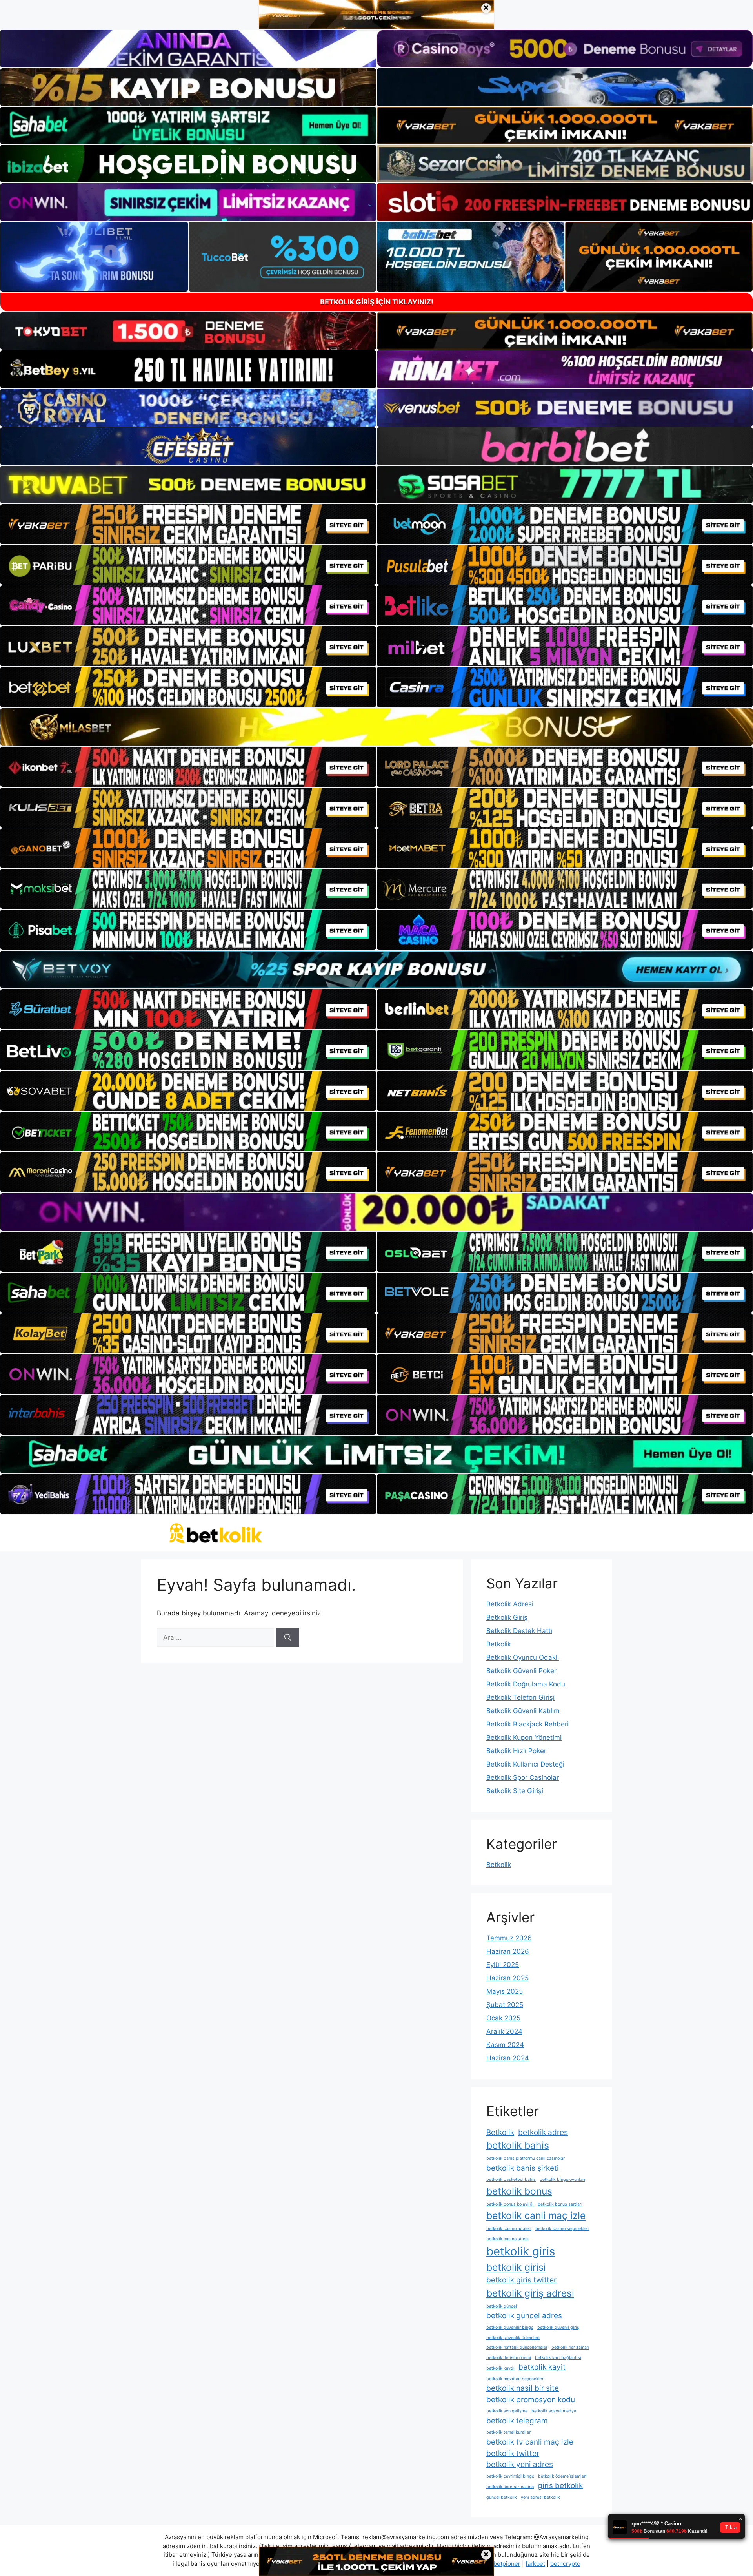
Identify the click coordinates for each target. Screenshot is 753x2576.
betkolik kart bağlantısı (558, 2358)
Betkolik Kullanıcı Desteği (525, 1764)
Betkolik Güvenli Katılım (523, 1711)
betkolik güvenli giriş (558, 2327)
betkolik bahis (518, 2145)
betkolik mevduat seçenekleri (516, 2379)
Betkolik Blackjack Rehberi (527, 1724)
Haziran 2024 (508, 2058)
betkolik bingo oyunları (562, 2179)
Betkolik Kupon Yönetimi (524, 1737)
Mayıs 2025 (505, 1991)
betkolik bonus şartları (560, 2204)
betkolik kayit (542, 2367)
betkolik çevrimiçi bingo (510, 2476)
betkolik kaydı (500, 2368)
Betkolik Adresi (510, 1604)
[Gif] (376, 727)
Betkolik (499, 1644)
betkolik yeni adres (520, 2464)
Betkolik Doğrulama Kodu (526, 1684)
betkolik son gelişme (507, 2411)
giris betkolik (560, 2486)
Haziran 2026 (508, 1951)
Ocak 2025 (503, 2018)
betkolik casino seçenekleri (562, 2229)
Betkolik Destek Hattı (519, 1631)
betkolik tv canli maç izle (530, 2442)
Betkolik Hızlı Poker (516, 1751)
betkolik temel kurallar (508, 2432)
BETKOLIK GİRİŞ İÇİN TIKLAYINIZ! (377, 302)
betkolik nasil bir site (523, 2388)
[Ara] (288, 1638)
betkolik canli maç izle (536, 2215)
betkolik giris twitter (521, 2280)
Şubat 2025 (505, 2005)
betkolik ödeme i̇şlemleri (562, 2476)
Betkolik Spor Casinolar (523, 1777)
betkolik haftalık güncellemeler (517, 2347)
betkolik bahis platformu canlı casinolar (526, 2158)
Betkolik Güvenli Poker (521, 1671)
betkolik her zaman (570, 2347)
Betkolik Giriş (507, 1617)
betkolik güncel (502, 2306)
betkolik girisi (516, 2267)
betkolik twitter (513, 2453)
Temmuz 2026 (509, 1938)
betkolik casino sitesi (507, 2239)
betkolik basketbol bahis (511, 2179)
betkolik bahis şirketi (523, 2168)
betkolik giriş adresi (530, 2293)
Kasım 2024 (505, 2045)
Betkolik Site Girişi (515, 1791)
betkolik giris (521, 2251)
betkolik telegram (517, 2421)
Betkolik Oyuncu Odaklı (523, 1657)
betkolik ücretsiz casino (510, 2487)
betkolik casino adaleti (509, 2229)
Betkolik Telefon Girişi (520, 1697)
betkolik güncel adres (524, 2316)
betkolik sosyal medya (554, 2411)
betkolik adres (543, 2132)
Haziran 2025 (507, 1978)
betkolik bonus (519, 2191)
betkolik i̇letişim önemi (509, 2358)
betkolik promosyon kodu (531, 2400)
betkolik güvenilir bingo (510, 2327)
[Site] (188, 524)
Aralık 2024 (504, 2031)
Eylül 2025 (503, 1965)
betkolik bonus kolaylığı (510, 2204)
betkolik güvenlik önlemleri (513, 2338)
